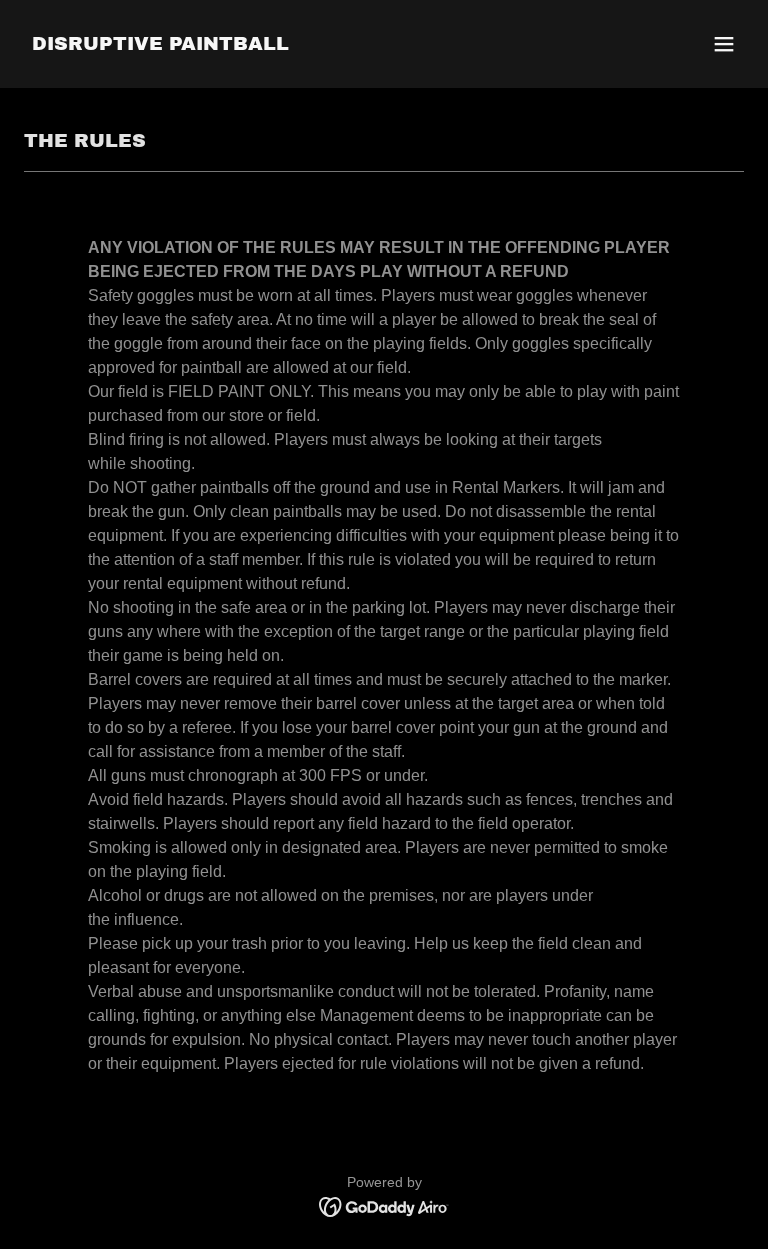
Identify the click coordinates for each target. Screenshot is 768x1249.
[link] (160, 44)
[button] (724, 44)
